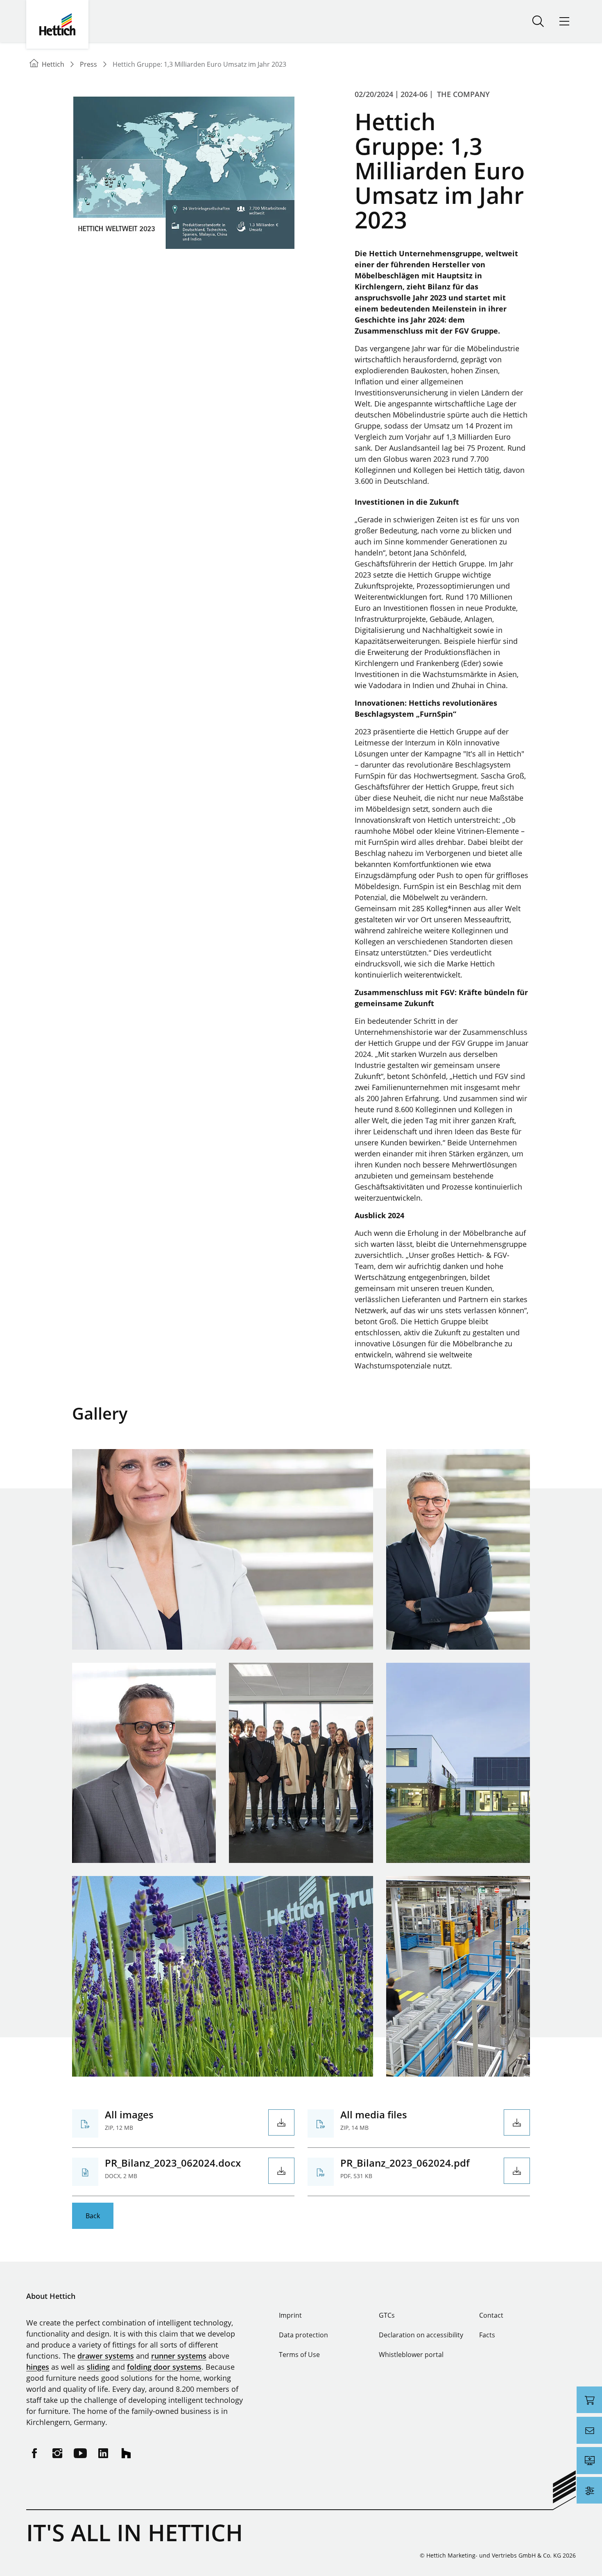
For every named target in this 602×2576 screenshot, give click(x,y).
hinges (38, 2367)
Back (93, 2216)
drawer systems (106, 2356)
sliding (98, 2367)
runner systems (179, 2356)
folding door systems (164, 2367)
